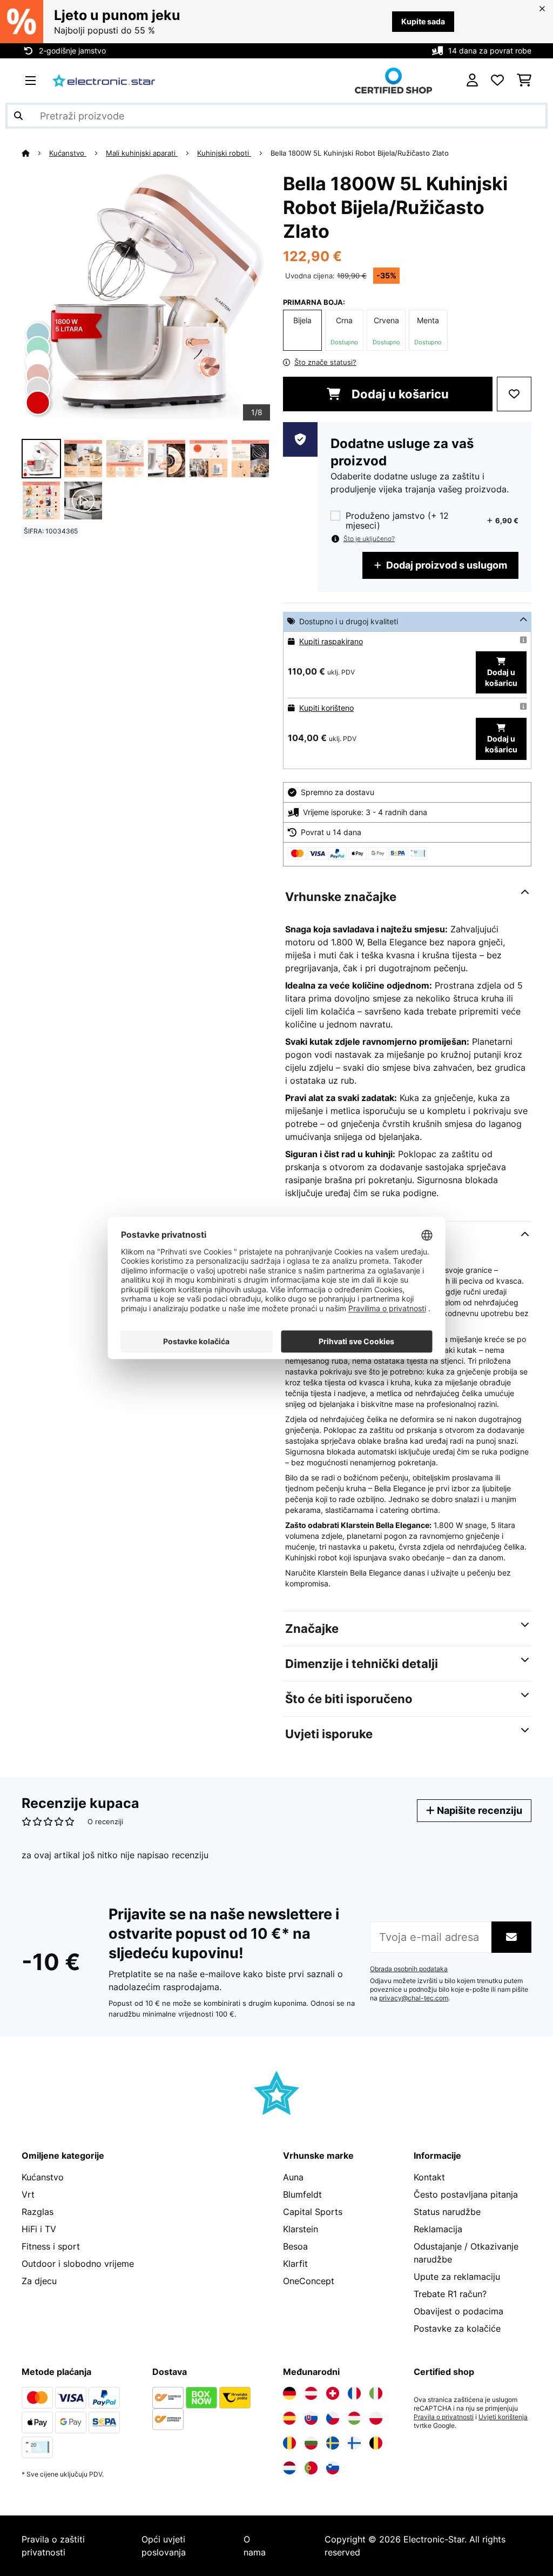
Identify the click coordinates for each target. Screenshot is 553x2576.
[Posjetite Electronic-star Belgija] (376, 2443)
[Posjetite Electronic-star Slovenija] (333, 2468)
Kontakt (429, 2177)
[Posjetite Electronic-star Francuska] (354, 2393)
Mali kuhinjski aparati (142, 153)
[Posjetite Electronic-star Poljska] (376, 2418)
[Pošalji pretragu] (18, 116)
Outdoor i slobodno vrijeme (78, 2264)
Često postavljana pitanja (466, 2194)
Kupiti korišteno (326, 708)
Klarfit (295, 2264)
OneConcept (309, 2281)
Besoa (295, 2246)
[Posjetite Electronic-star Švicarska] (333, 2393)
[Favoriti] (497, 81)
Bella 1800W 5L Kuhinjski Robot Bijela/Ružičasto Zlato (360, 153)
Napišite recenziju (478, 1810)
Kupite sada (423, 21)
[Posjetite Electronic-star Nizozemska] (289, 2468)
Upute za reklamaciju (457, 2277)
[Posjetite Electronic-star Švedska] (333, 2443)
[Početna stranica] (35, 153)
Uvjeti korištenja (503, 2417)
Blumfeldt (302, 2194)
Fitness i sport (51, 2246)
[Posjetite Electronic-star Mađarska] (354, 2418)
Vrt (28, 2194)
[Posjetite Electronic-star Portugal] (311, 2468)
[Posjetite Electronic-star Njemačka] (289, 2393)
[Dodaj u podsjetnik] (514, 394)
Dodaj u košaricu (399, 394)
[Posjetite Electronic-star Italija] (376, 2393)
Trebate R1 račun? (450, 2294)
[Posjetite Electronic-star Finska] (354, 2443)
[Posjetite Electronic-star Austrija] (311, 2393)
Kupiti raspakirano (331, 641)
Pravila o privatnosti (444, 2417)
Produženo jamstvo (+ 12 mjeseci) (397, 520)
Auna (293, 2177)
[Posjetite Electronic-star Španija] (289, 2418)
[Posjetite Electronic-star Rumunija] (289, 2443)
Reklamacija (438, 2229)
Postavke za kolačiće (457, 2328)
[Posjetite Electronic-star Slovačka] (311, 2418)
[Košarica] (524, 81)
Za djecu (39, 2281)
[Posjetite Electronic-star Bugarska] (311, 2443)
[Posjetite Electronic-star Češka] (333, 2418)
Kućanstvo (68, 153)
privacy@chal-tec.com (414, 1998)
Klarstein (301, 2229)
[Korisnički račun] (472, 81)
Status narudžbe (447, 2212)
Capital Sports (313, 2212)
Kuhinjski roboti (224, 153)
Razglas (38, 2212)
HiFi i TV (39, 2229)
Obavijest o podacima (458, 2311)
